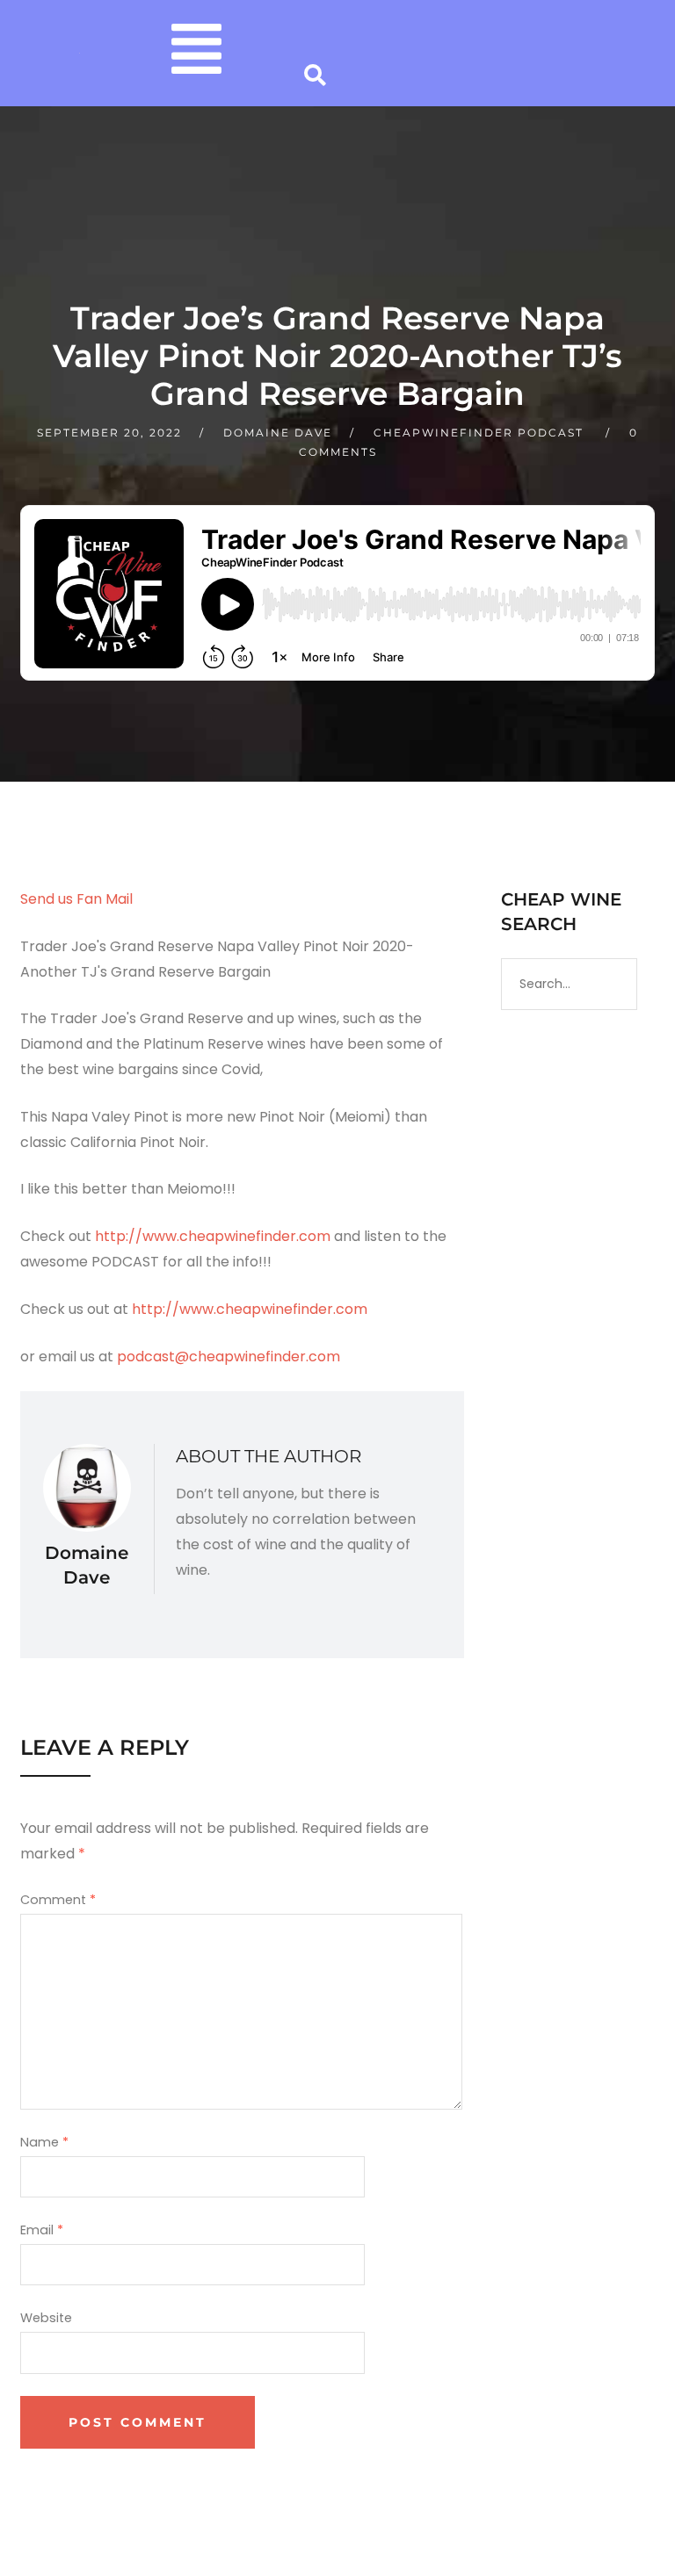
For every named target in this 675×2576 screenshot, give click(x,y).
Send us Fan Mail (76, 899)
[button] (196, 53)
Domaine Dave (278, 433)
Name (44, 2142)
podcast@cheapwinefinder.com (229, 1357)
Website (46, 2318)
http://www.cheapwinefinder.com (213, 1236)
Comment (58, 1900)
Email (42, 2230)
